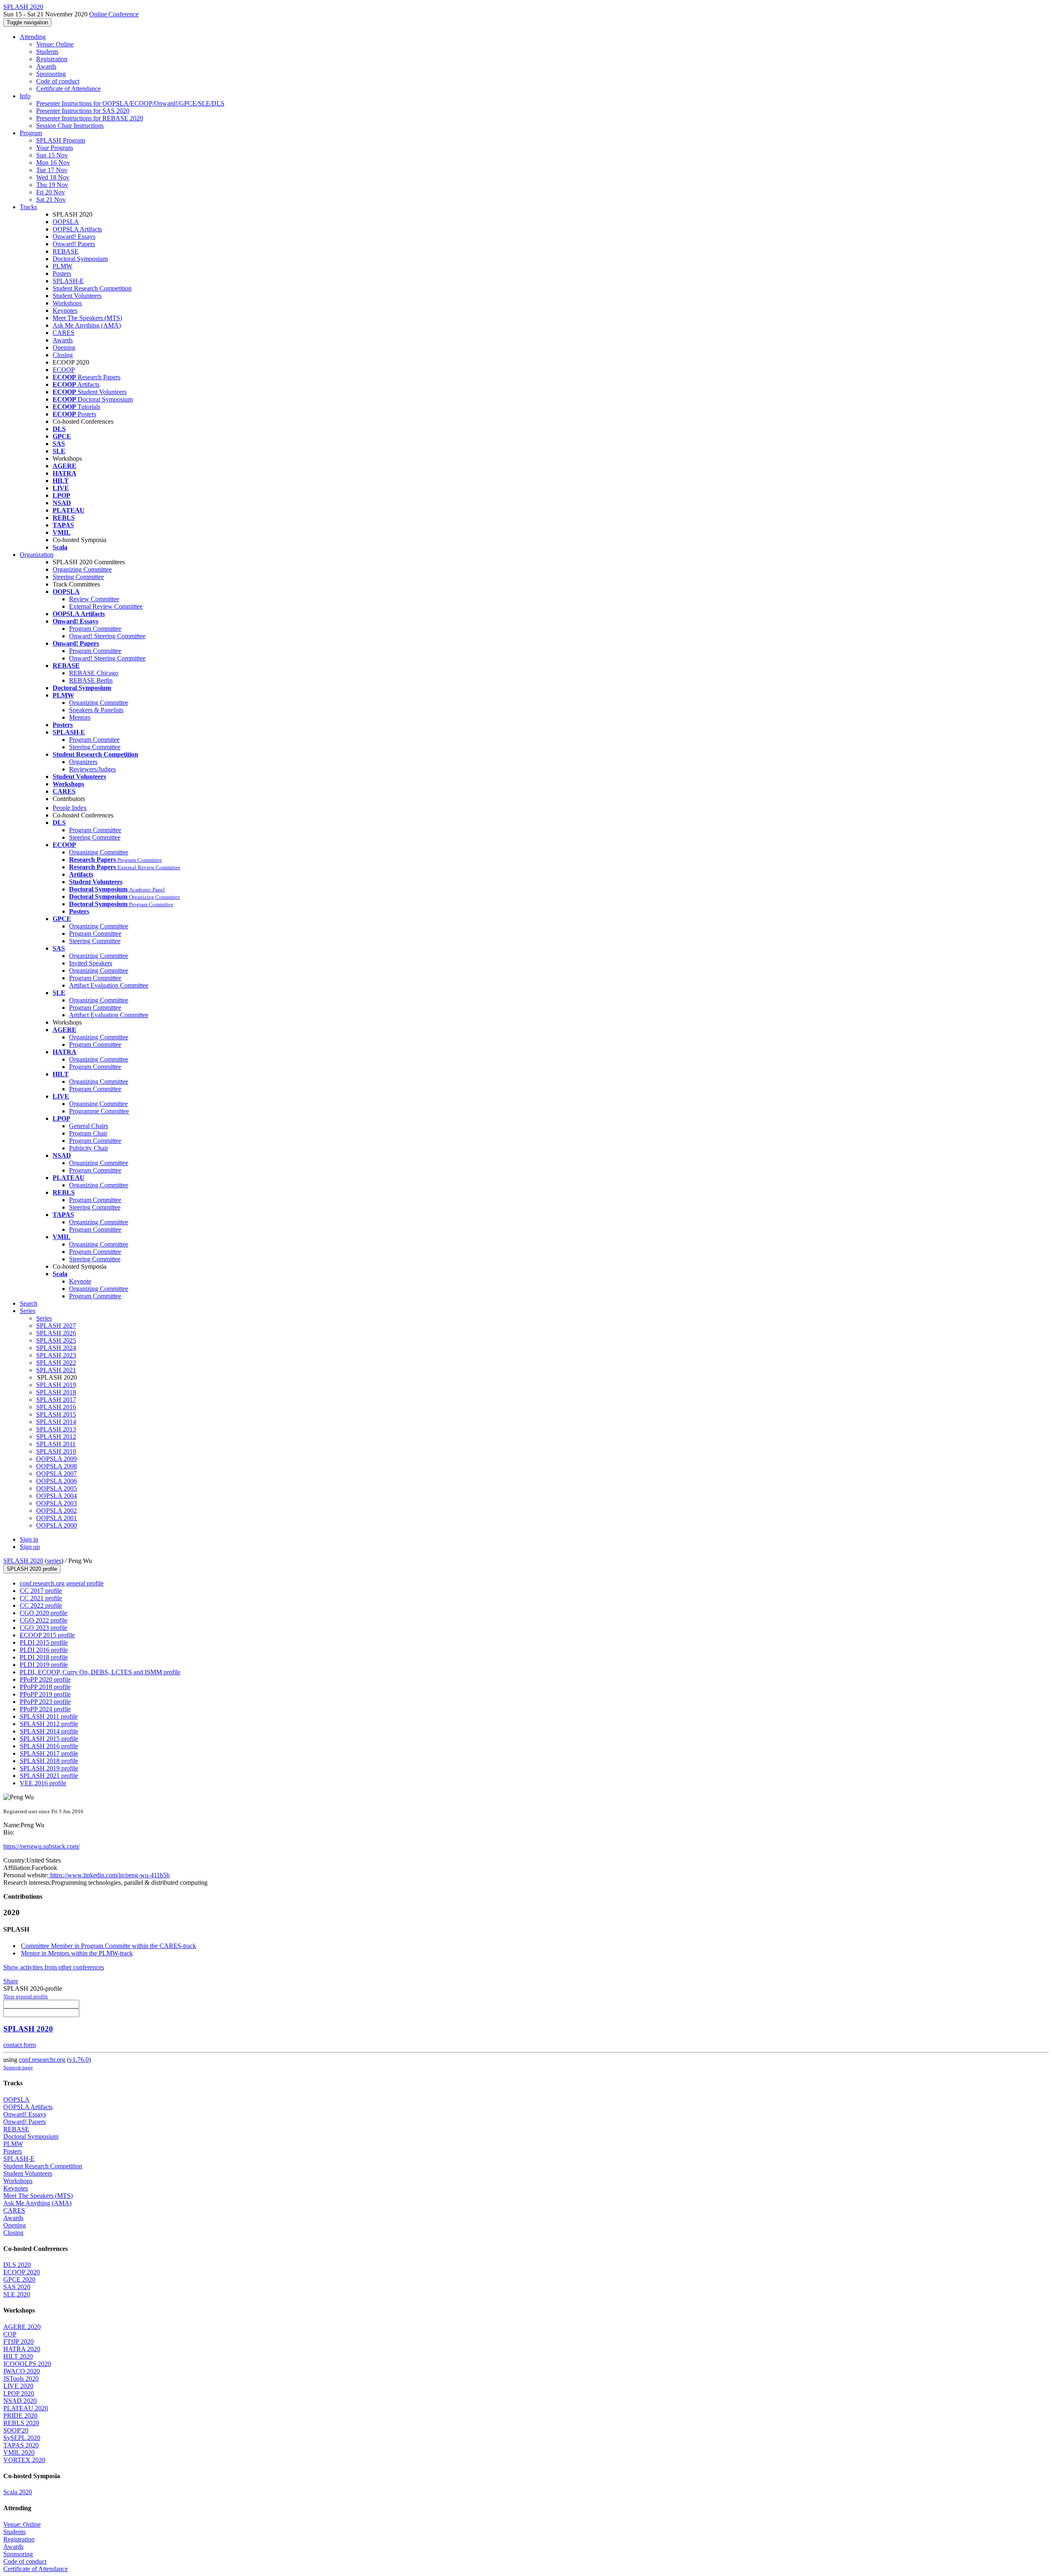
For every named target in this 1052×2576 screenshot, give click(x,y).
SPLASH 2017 (56, 1400)
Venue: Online (55, 44)
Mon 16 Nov (53, 163)
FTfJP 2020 (18, 2342)
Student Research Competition (92, 288)
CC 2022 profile (41, 1605)
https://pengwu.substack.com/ (42, 1846)
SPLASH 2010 (56, 1451)
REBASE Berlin (91, 680)
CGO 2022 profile (44, 1620)
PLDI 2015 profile (44, 1642)
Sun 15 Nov (52, 155)
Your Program (54, 148)
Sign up (30, 1547)
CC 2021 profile (41, 1598)
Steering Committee (78, 577)
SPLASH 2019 (56, 1385)
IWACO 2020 (22, 2371)
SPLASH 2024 (56, 1348)
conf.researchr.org (42, 2060)
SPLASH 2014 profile (49, 1731)
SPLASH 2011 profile (49, 1716)
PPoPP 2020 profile (45, 1679)
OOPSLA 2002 (57, 1511)
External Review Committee (106, 606)
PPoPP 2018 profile (45, 1687)
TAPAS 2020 (21, 2445)
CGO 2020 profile (44, 1613)
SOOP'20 (16, 2430)
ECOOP (64, 370)
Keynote (80, 1281)
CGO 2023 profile (44, 1628)
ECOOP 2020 (22, 2272)
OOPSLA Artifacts (77, 229)
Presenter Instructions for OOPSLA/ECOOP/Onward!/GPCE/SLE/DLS (130, 103)
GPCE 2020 (19, 2279)
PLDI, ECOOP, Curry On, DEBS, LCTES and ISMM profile (100, 1672)
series (54, 1561)
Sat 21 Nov (51, 200)
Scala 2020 (18, 2492)
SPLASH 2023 (56, 1355)
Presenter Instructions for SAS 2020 (83, 111)
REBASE (66, 251)
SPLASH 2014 (56, 1422)
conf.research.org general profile (62, 1583)
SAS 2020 (17, 2287)
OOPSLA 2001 (57, 1518)
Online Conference (114, 14)
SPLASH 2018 (56, 1392)
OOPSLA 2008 (57, 1466)
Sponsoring (51, 74)
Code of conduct (58, 81)
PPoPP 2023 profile (45, 1702)
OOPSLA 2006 (57, 1481)
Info (25, 96)
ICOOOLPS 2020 (27, 2364)
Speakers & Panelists (96, 710)
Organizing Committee (82, 569)
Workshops (67, 303)
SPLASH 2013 (56, 1429)
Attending (33, 37)
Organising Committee (98, 1104)
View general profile (26, 1996)
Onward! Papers (74, 244)
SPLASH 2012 (56, 1437)
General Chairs (89, 1126)
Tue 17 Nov (52, 170)
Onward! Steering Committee (107, 636)
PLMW (62, 266)
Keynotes (65, 310)
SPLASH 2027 (56, 1326)
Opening (64, 347)
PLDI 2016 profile (44, 1650)
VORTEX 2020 (24, 2460)
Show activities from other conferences (54, 1967)
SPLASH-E (68, 281)
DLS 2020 (17, 2265)
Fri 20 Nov (51, 192)
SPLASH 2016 (56, 1407)
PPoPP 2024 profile (45, 1709)
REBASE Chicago (94, 673)
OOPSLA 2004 (57, 1496)
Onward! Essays (74, 237)
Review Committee (94, 599)
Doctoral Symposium (80, 259)
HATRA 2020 (22, 2349)
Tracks (28, 207)
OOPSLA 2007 (57, 1474)
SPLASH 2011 (56, 1444)
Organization (37, 555)
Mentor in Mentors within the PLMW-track (77, 1953)
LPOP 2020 (19, 2393)
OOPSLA (66, 222)
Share (11, 1981)
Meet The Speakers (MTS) (87, 318)
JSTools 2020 (21, 2379)
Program (31, 133)
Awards (46, 66)
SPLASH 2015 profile (49, 1739)
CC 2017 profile (41, 1591)
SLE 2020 (17, 2294)
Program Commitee (94, 740)
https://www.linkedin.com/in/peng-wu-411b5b (109, 1875)
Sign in (29, 1539)
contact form (20, 2045)
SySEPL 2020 (22, 2438)
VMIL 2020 (19, 2453)
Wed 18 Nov (53, 177)
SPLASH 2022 (56, 1363)
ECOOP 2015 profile (47, 1635)
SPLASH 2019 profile (49, 1768)
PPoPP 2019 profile (45, 1694)
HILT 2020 (18, 2356)
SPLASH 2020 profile (32, 1569)
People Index (70, 808)
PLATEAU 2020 (26, 2408)
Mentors (80, 717)
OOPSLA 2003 (57, 1503)
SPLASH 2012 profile (49, 1724)
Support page (18, 2067)
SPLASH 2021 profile (49, 1776)
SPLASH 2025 (56, 1340)
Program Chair (88, 1133)
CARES (63, 333)
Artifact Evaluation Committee (109, 985)
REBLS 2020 (21, 2423)
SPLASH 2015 (56, 1414)
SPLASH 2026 (56, 1333)
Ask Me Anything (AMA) (87, 325)
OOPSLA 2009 (57, 1459)
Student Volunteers (77, 296)
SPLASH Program (61, 140)
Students (47, 52)
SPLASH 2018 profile (49, 1761)
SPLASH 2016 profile (49, 1746)
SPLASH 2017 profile (49, 1753)
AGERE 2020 (22, 2327)
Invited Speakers (91, 963)
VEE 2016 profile (43, 1783)
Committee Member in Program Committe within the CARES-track (108, 1946)
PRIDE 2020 (20, 2416)
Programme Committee (99, 1111)
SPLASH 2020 (23, 1561)
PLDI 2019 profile (44, 1665)
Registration (52, 59)
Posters (62, 274)
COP (10, 2334)
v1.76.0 (79, 2060)
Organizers (83, 762)
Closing (63, 355)
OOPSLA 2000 (57, 1525)
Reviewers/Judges (92, 769)
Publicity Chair (89, 1148)
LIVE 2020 (18, 2386)
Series (44, 1318)
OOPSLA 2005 (57, 1488)
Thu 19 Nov (52, 185)
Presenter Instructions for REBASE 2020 (90, 118)
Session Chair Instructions (70, 126)
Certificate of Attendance (68, 89)
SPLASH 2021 (56, 1370)
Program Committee (95, 629)
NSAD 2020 (20, 2401)
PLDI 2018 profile (44, 1657)
